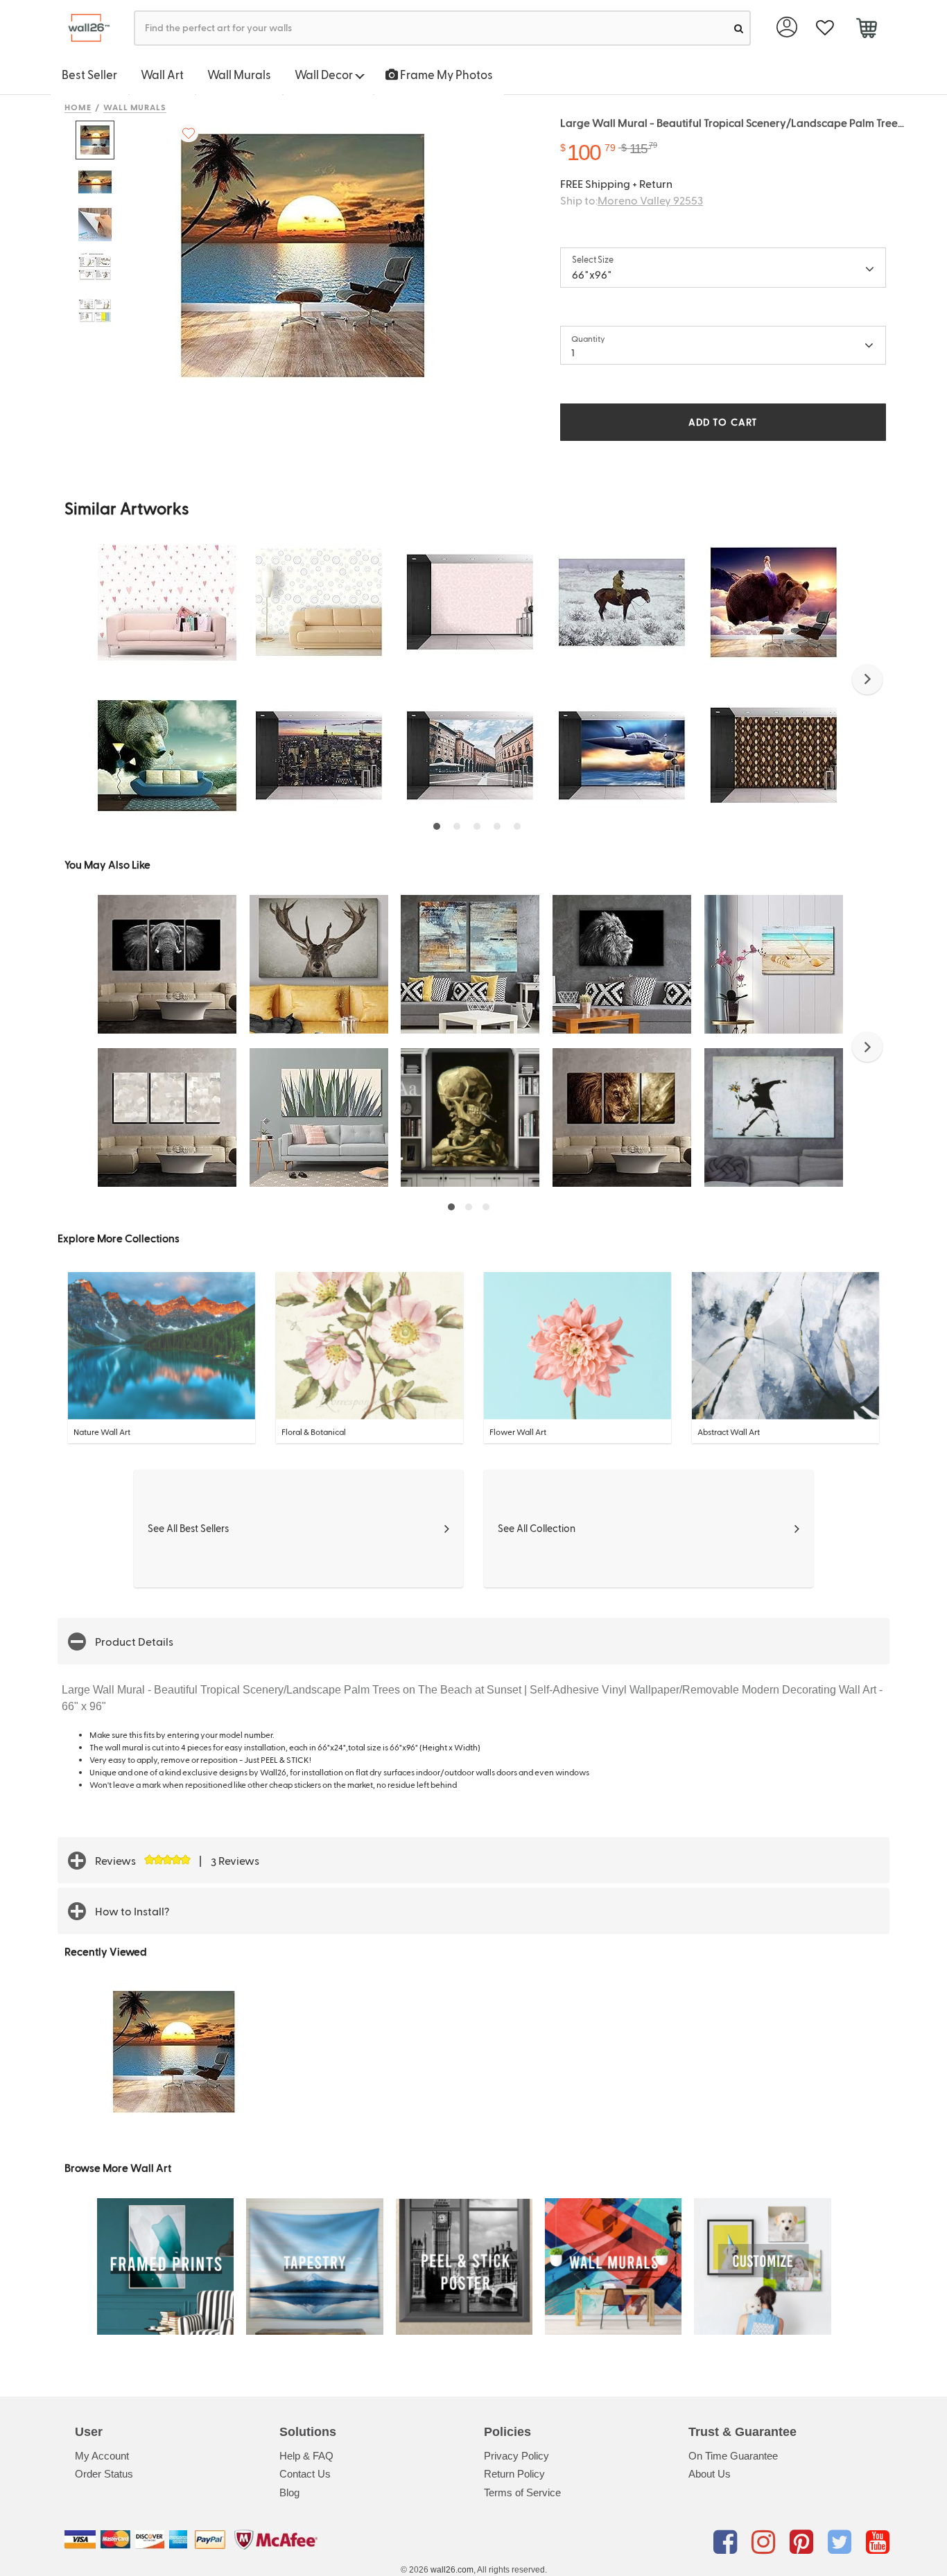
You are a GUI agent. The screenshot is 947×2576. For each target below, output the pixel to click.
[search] (739, 28)
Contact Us (305, 2474)
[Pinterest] (804, 2542)
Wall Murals (239, 74)
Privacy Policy (516, 2456)
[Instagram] (766, 2542)
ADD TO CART (723, 422)
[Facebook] (728, 2542)
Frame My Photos (445, 74)
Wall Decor (325, 74)
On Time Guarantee (733, 2456)
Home (78, 107)
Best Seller (89, 74)
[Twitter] (842, 2542)
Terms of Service (522, 2492)
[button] (867, 679)
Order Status (104, 2474)
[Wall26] (84, 28)
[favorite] (825, 28)
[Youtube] (878, 2542)
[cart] (866, 30)
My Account (102, 2456)
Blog (289, 2492)
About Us (710, 2474)
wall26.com (452, 2570)
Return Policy (514, 2474)
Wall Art (162, 74)
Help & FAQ (306, 2456)
